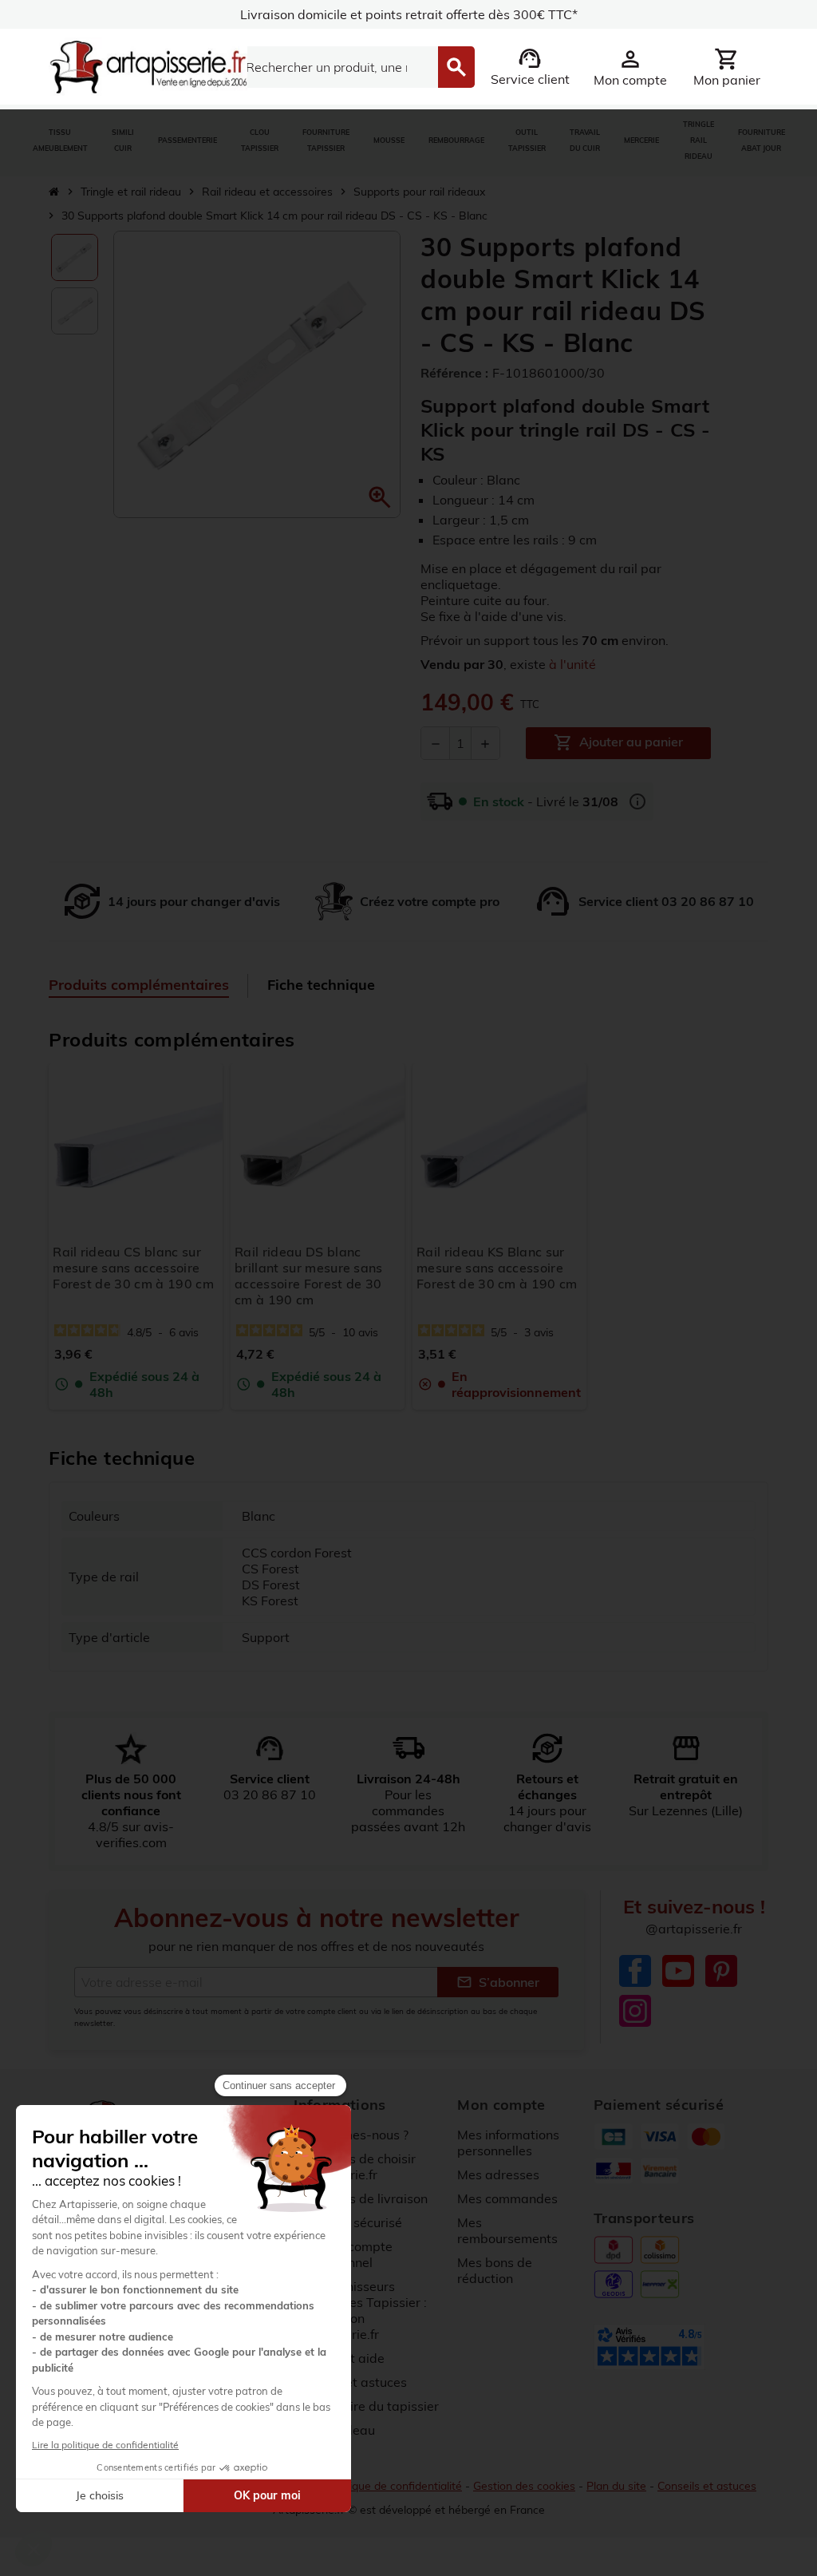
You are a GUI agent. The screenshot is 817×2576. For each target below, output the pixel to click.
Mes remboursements (507, 2230)
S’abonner (498, 1982)
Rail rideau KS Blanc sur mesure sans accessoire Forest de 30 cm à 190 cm (497, 1268)
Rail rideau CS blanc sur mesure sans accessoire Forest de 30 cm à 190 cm (133, 1268)
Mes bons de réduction (495, 2270)
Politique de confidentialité (395, 2486)
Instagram (635, 2011)
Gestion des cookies (524, 2486)
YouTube (678, 1971)
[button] (380, 497)
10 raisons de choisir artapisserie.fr (355, 2166)
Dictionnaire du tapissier (366, 2406)
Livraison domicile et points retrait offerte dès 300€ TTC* (409, 14)
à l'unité (572, 664)
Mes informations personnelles (508, 2143)
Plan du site (616, 2486)
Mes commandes (507, 2198)
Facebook (635, 1971)
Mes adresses (498, 2174)
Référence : (454, 373)
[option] (75, 257)
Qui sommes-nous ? (351, 2135)
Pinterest (721, 1971)
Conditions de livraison (361, 2198)
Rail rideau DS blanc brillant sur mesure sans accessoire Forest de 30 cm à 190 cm (309, 1276)
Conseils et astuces (707, 2486)
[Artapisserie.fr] (148, 65)
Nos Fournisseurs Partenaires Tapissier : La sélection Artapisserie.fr (360, 2310)
